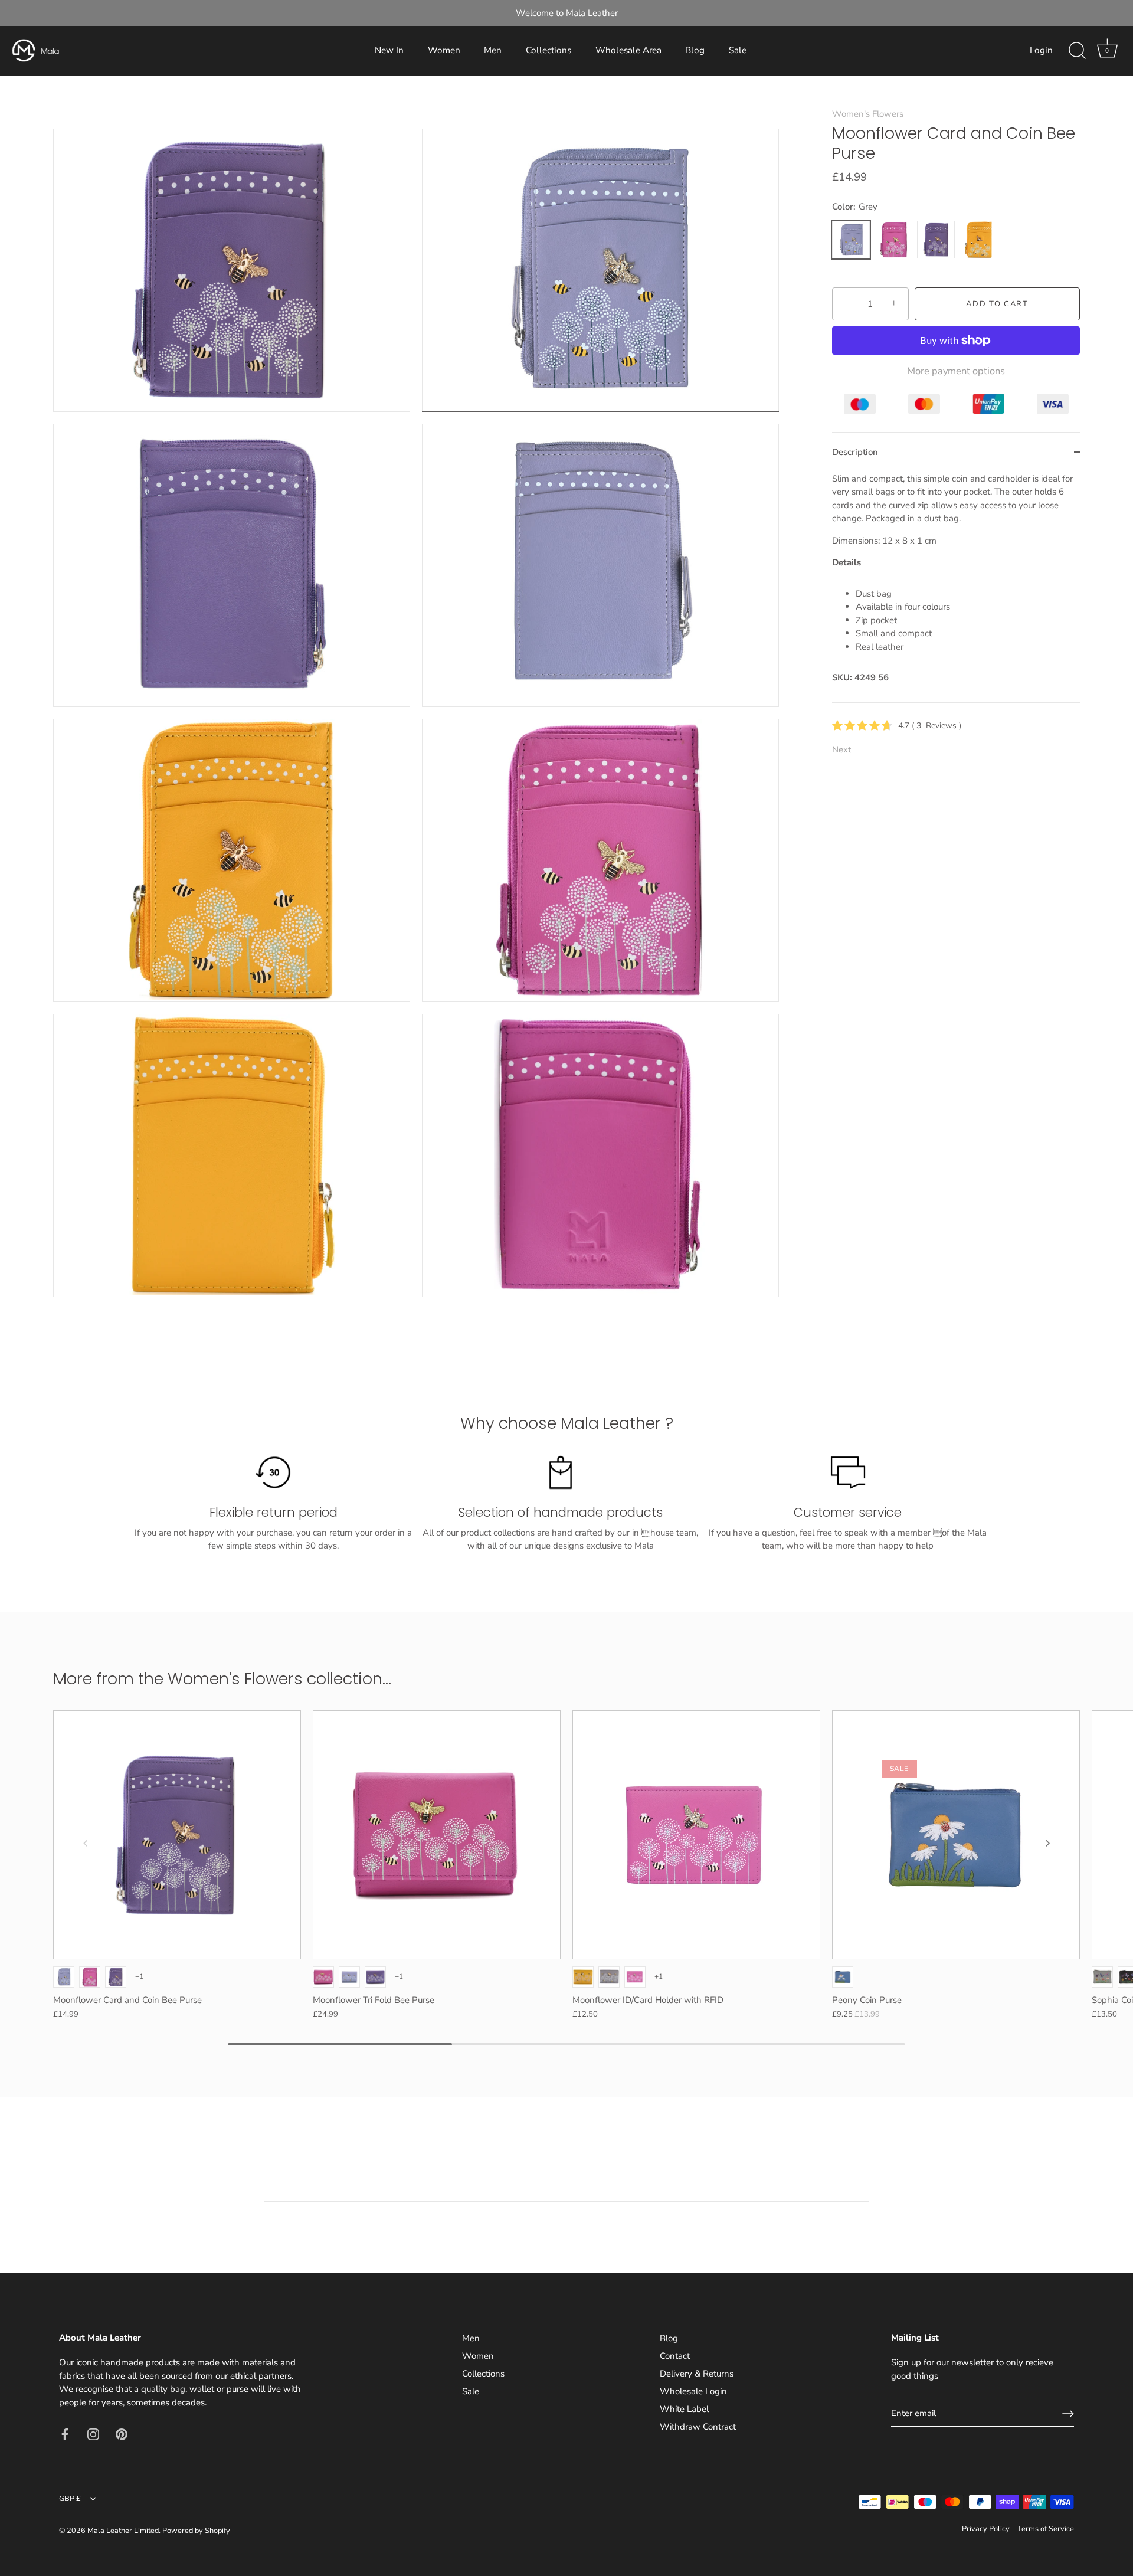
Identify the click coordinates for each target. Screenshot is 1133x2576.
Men (493, 50)
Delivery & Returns (697, 2374)
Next (841, 749)
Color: (855, 207)
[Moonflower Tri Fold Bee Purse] (437, 1835)
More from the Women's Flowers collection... (222, 1679)
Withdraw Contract (698, 2427)
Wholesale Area (628, 50)
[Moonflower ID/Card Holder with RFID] (696, 1835)
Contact (675, 2356)
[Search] (1077, 51)
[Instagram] (93, 2433)
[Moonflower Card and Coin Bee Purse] (177, 1835)
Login (1041, 50)
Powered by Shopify (196, 2531)
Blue (843, 1977)
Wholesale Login (693, 2391)
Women (444, 50)
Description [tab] (855, 452)
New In (389, 50)
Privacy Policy (986, 2529)
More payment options (956, 371)
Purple (936, 240)
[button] (86, 1843)
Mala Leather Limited (123, 2531)
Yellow (978, 240)
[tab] (956, 587)
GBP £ (70, 2499)
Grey (851, 240)
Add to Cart (997, 304)
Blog (695, 50)
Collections (549, 50)
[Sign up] (1068, 2414)
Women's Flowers (868, 114)
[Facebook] (65, 2433)
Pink (893, 240)
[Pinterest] (122, 2433)
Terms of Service (1046, 2529)
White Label (684, 2409)
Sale (738, 50)
